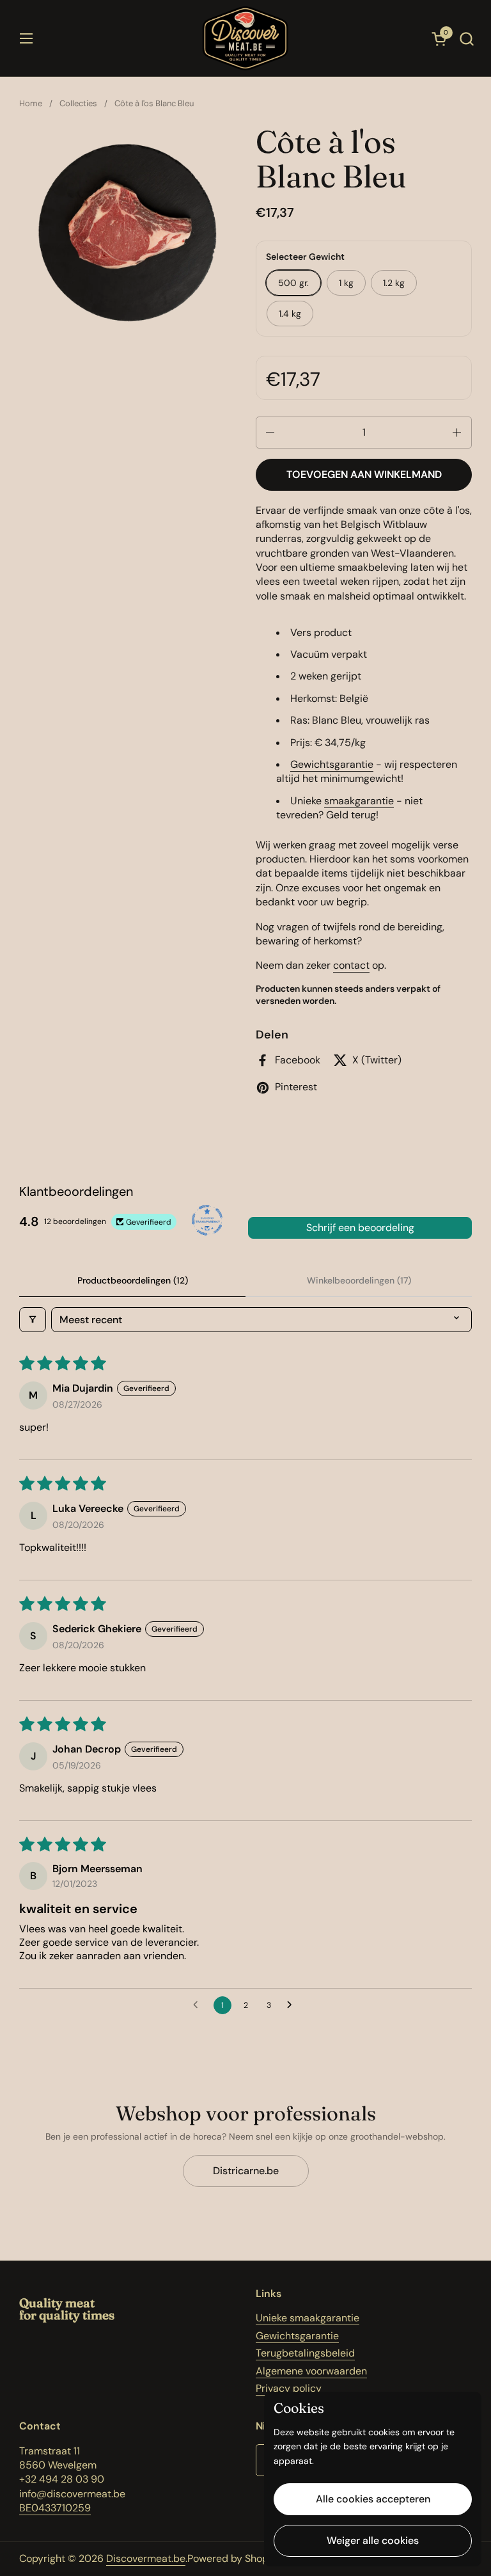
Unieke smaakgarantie (308, 2318)
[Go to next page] (293, 2005)
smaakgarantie (359, 801)
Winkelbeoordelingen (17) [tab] (359, 1280)
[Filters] (33, 1320)
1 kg (346, 283)
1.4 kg (290, 314)
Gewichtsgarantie (332, 764)
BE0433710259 (55, 2508)
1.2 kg (394, 283)
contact (351, 965)
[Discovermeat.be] (245, 38)
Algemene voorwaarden (311, 2371)
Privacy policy (289, 2388)
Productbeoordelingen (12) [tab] (133, 1280)
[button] (466, 39)
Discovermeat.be (146, 2558)
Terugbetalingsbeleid (305, 2353)
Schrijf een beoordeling (360, 1228)
